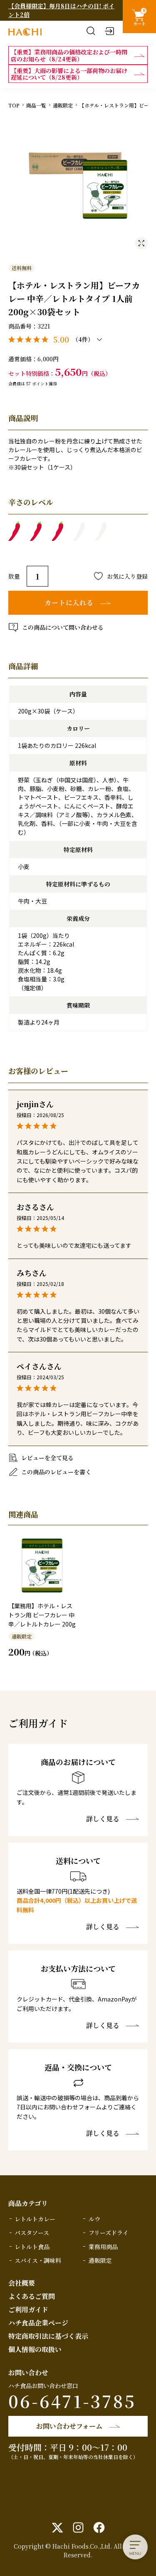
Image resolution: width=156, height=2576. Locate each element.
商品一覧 (36, 105)
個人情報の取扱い (35, 2349)
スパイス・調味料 (38, 2260)
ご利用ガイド (28, 2309)
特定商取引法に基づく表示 (48, 2336)
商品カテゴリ (28, 2203)
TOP (14, 105)
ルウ (94, 2219)
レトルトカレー (35, 2219)
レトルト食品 (32, 2247)
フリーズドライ (109, 2233)
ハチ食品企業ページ (38, 2323)
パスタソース (32, 2233)
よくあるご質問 (32, 2296)
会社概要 (22, 2283)
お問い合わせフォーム (69, 2426)
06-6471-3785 (72, 2401)
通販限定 (63, 105)
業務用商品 (103, 2247)
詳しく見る (103, 1819)
